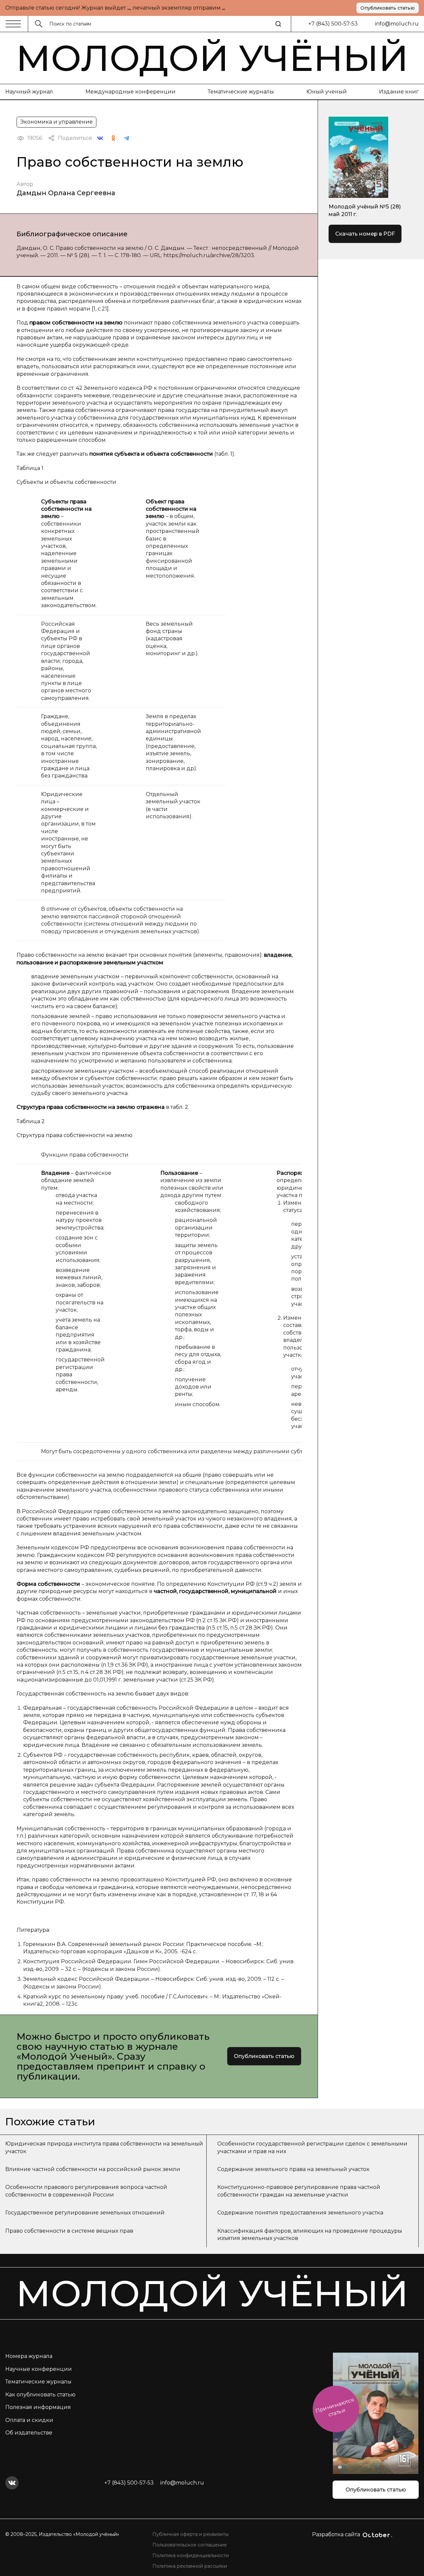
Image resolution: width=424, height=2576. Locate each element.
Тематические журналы (241, 92)
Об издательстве (29, 2433)
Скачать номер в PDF (365, 234)
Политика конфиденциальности (191, 2555)
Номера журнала (29, 2356)
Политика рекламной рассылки (190, 2566)
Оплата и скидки (29, 2420)
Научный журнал (29, 92)
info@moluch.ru (397, 24)
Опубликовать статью (388, 8)
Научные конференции (39, 2369)
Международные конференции (131, 92)
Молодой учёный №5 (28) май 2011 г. (365, 210)
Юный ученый (327, 92)
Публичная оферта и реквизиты (190, 2534)
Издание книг (399, 92)
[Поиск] (278, 24)
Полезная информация (38, 2407)
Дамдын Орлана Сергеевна (66, 193)
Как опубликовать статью (40, 2395)
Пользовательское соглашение (190, 2545)
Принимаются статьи (335, 2407)
